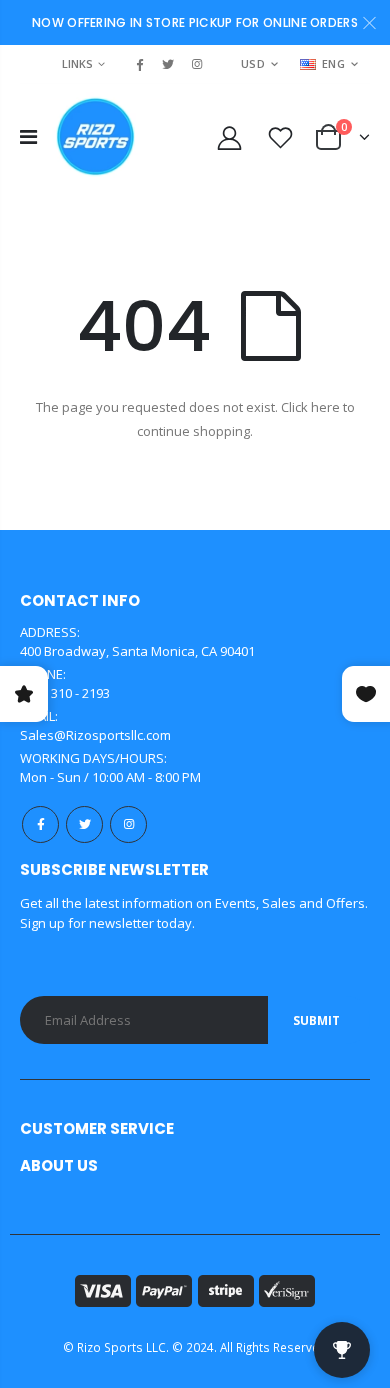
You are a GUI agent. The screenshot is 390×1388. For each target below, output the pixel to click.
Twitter (84, 824)
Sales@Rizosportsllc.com (95, 735)
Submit (316, 1020)
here (325, 407)
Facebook (40, 824)
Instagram (128, 824)
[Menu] (28, 136)
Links (77, 63)
